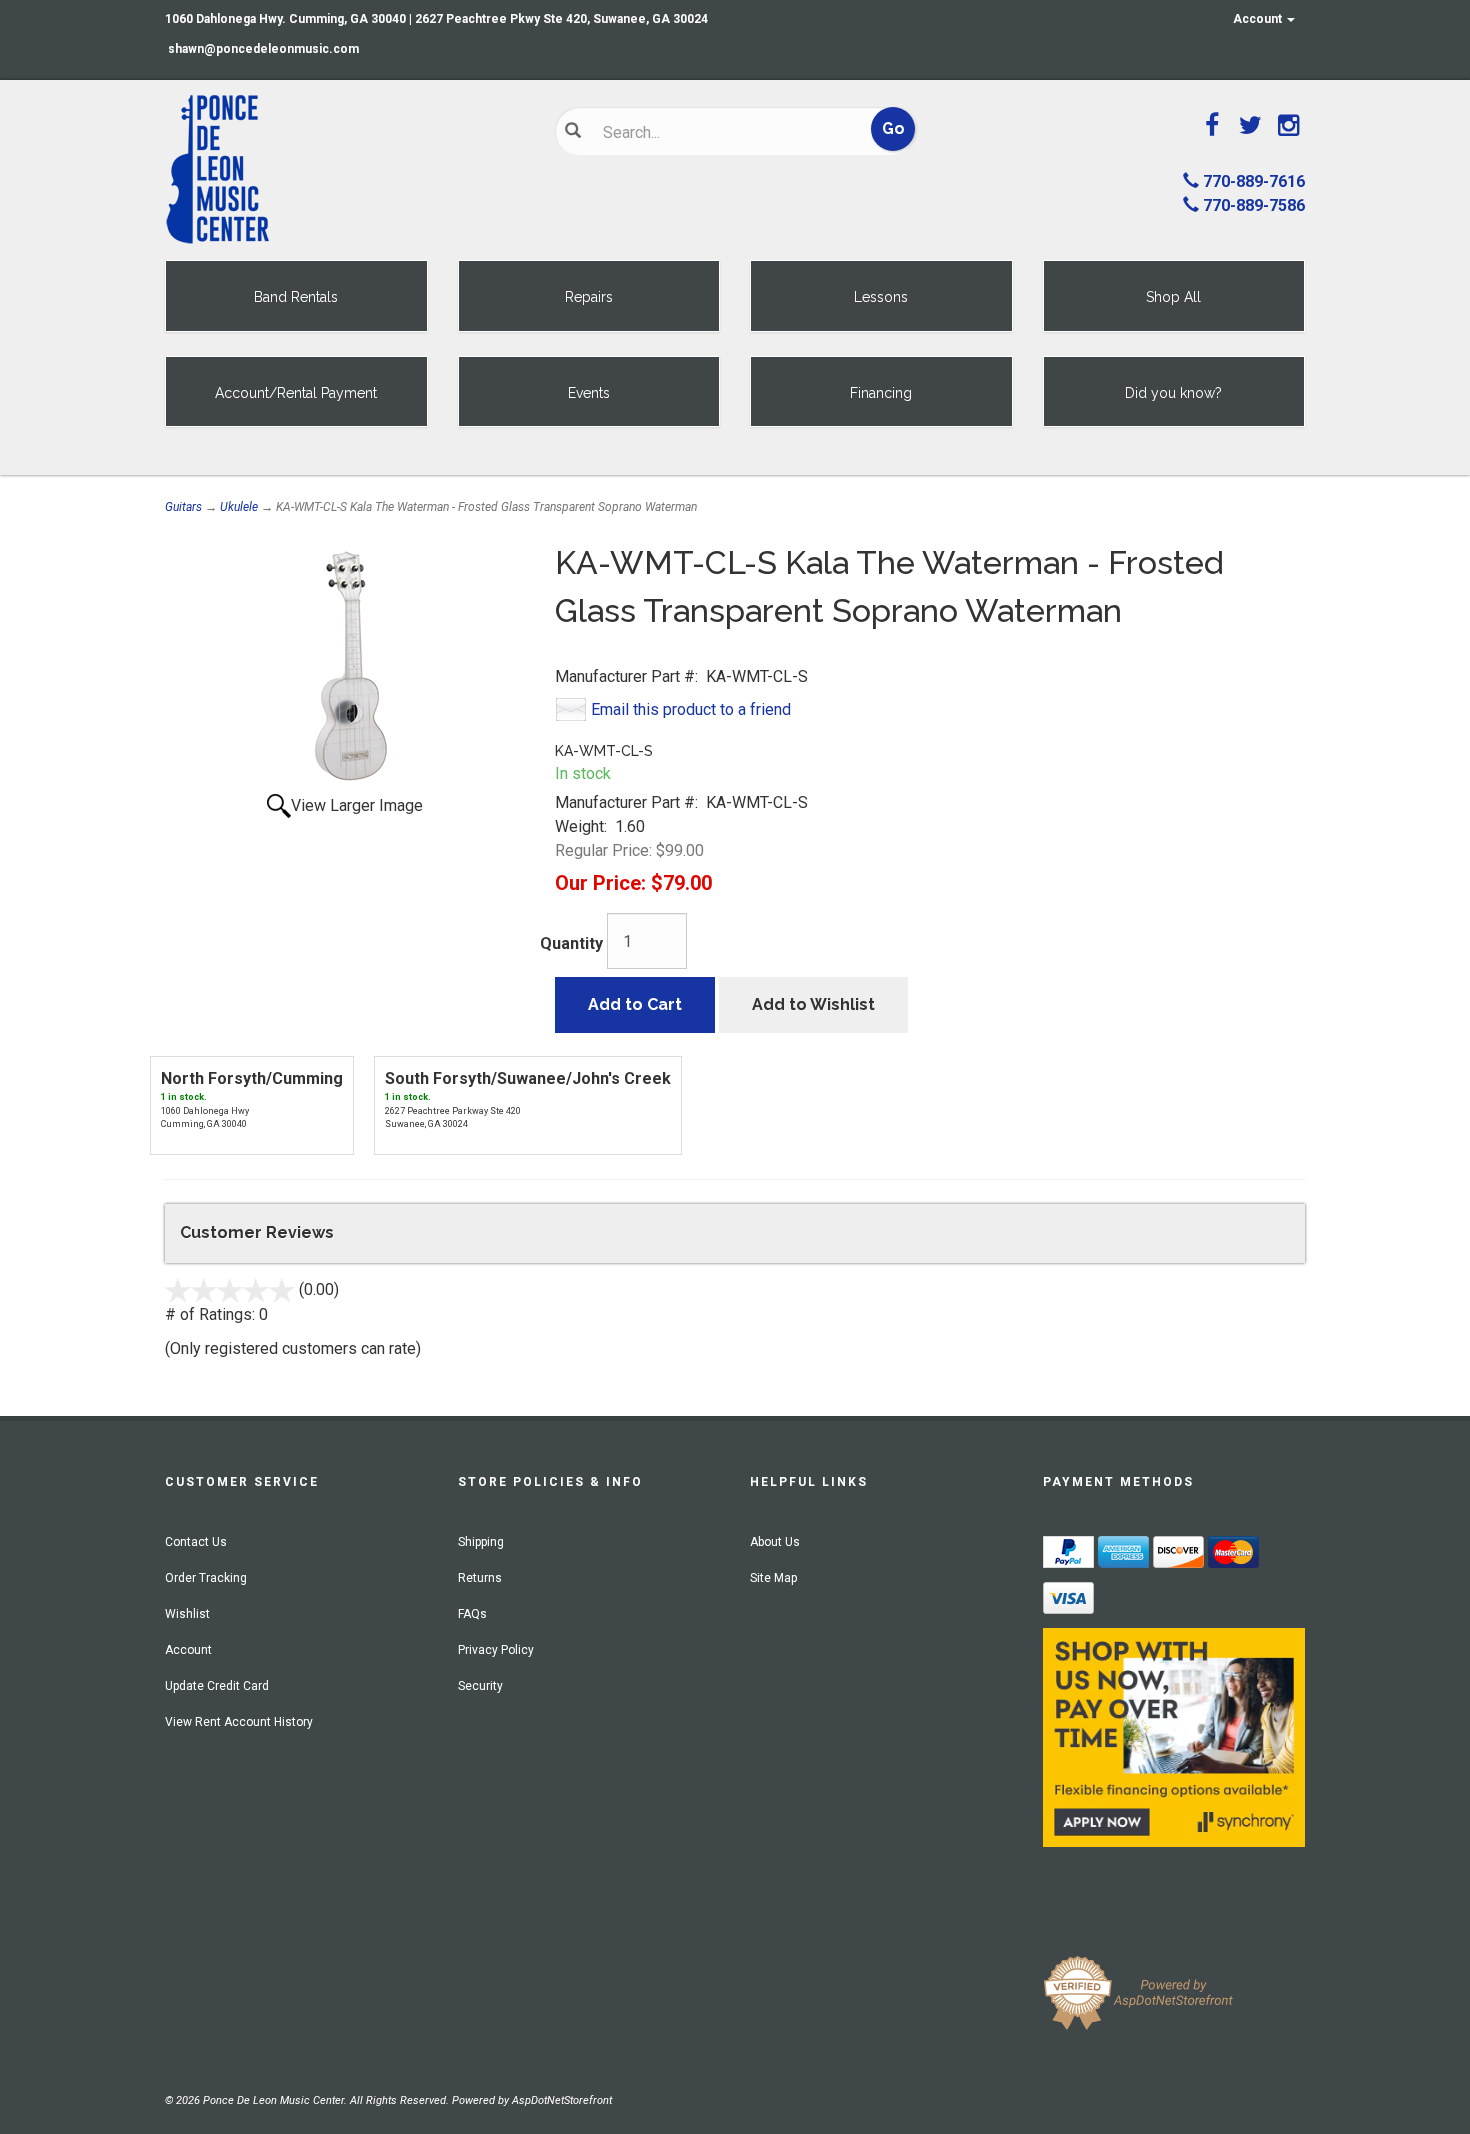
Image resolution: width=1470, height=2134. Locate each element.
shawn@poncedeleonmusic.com (263, 49)
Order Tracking (206, 1578)
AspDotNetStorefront (562, 2100)
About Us (775, 1542)
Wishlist (187, 1614)
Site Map (773, 1578)
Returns (480, 1578)
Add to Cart (635, 1004)
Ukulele (239, 507)
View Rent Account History (239, 1722)
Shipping (481, 1542)
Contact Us (196, 1542)
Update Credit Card (217, 1686)
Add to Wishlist (813, 1004)
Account (1259, 19)
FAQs (472, 1614)
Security (480, 1686)
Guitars (183, 507)
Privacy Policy (496, 1650)
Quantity (571, 943)
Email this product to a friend (691, 709)
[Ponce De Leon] (345, 170)
